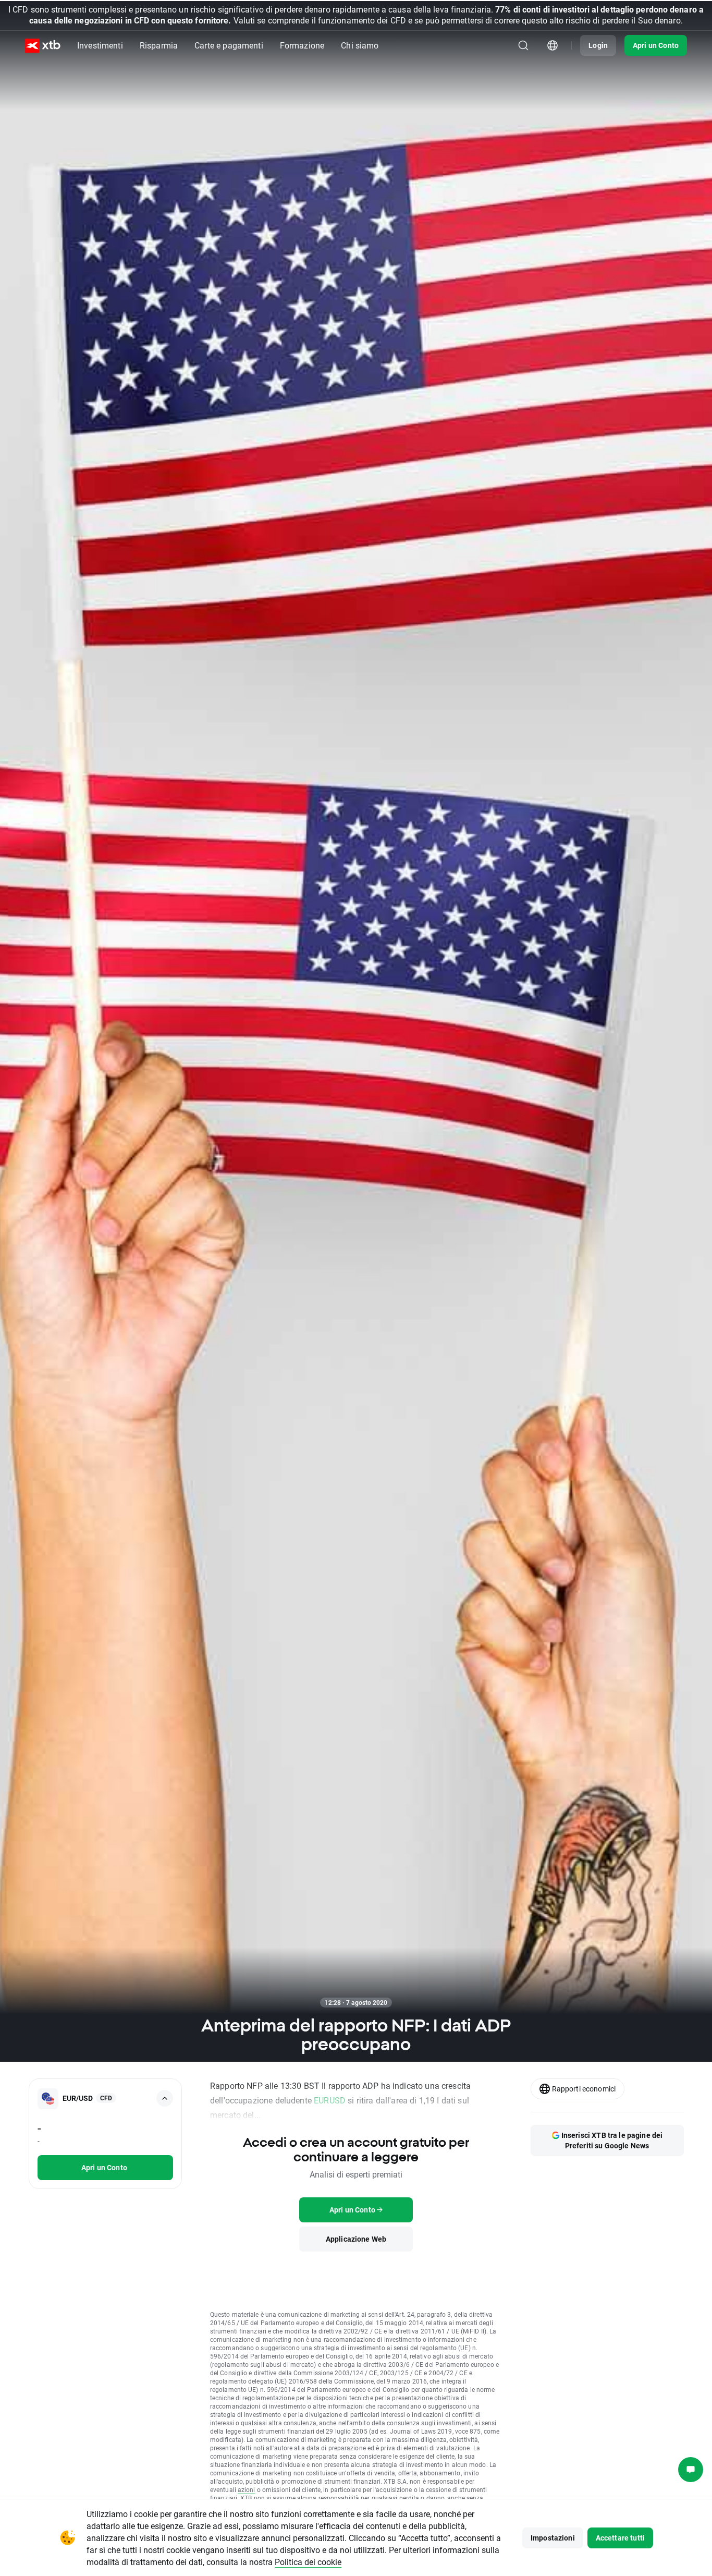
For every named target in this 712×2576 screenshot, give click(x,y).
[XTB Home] (43, 46)
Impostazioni (553, 2538)
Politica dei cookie (308, 2562)
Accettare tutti (620, 2538)
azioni (247, 2489)
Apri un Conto (656, 45)
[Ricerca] (523, 45)
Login (598, 45)
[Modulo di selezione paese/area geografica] (553, 45)
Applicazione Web (356, 2239)
